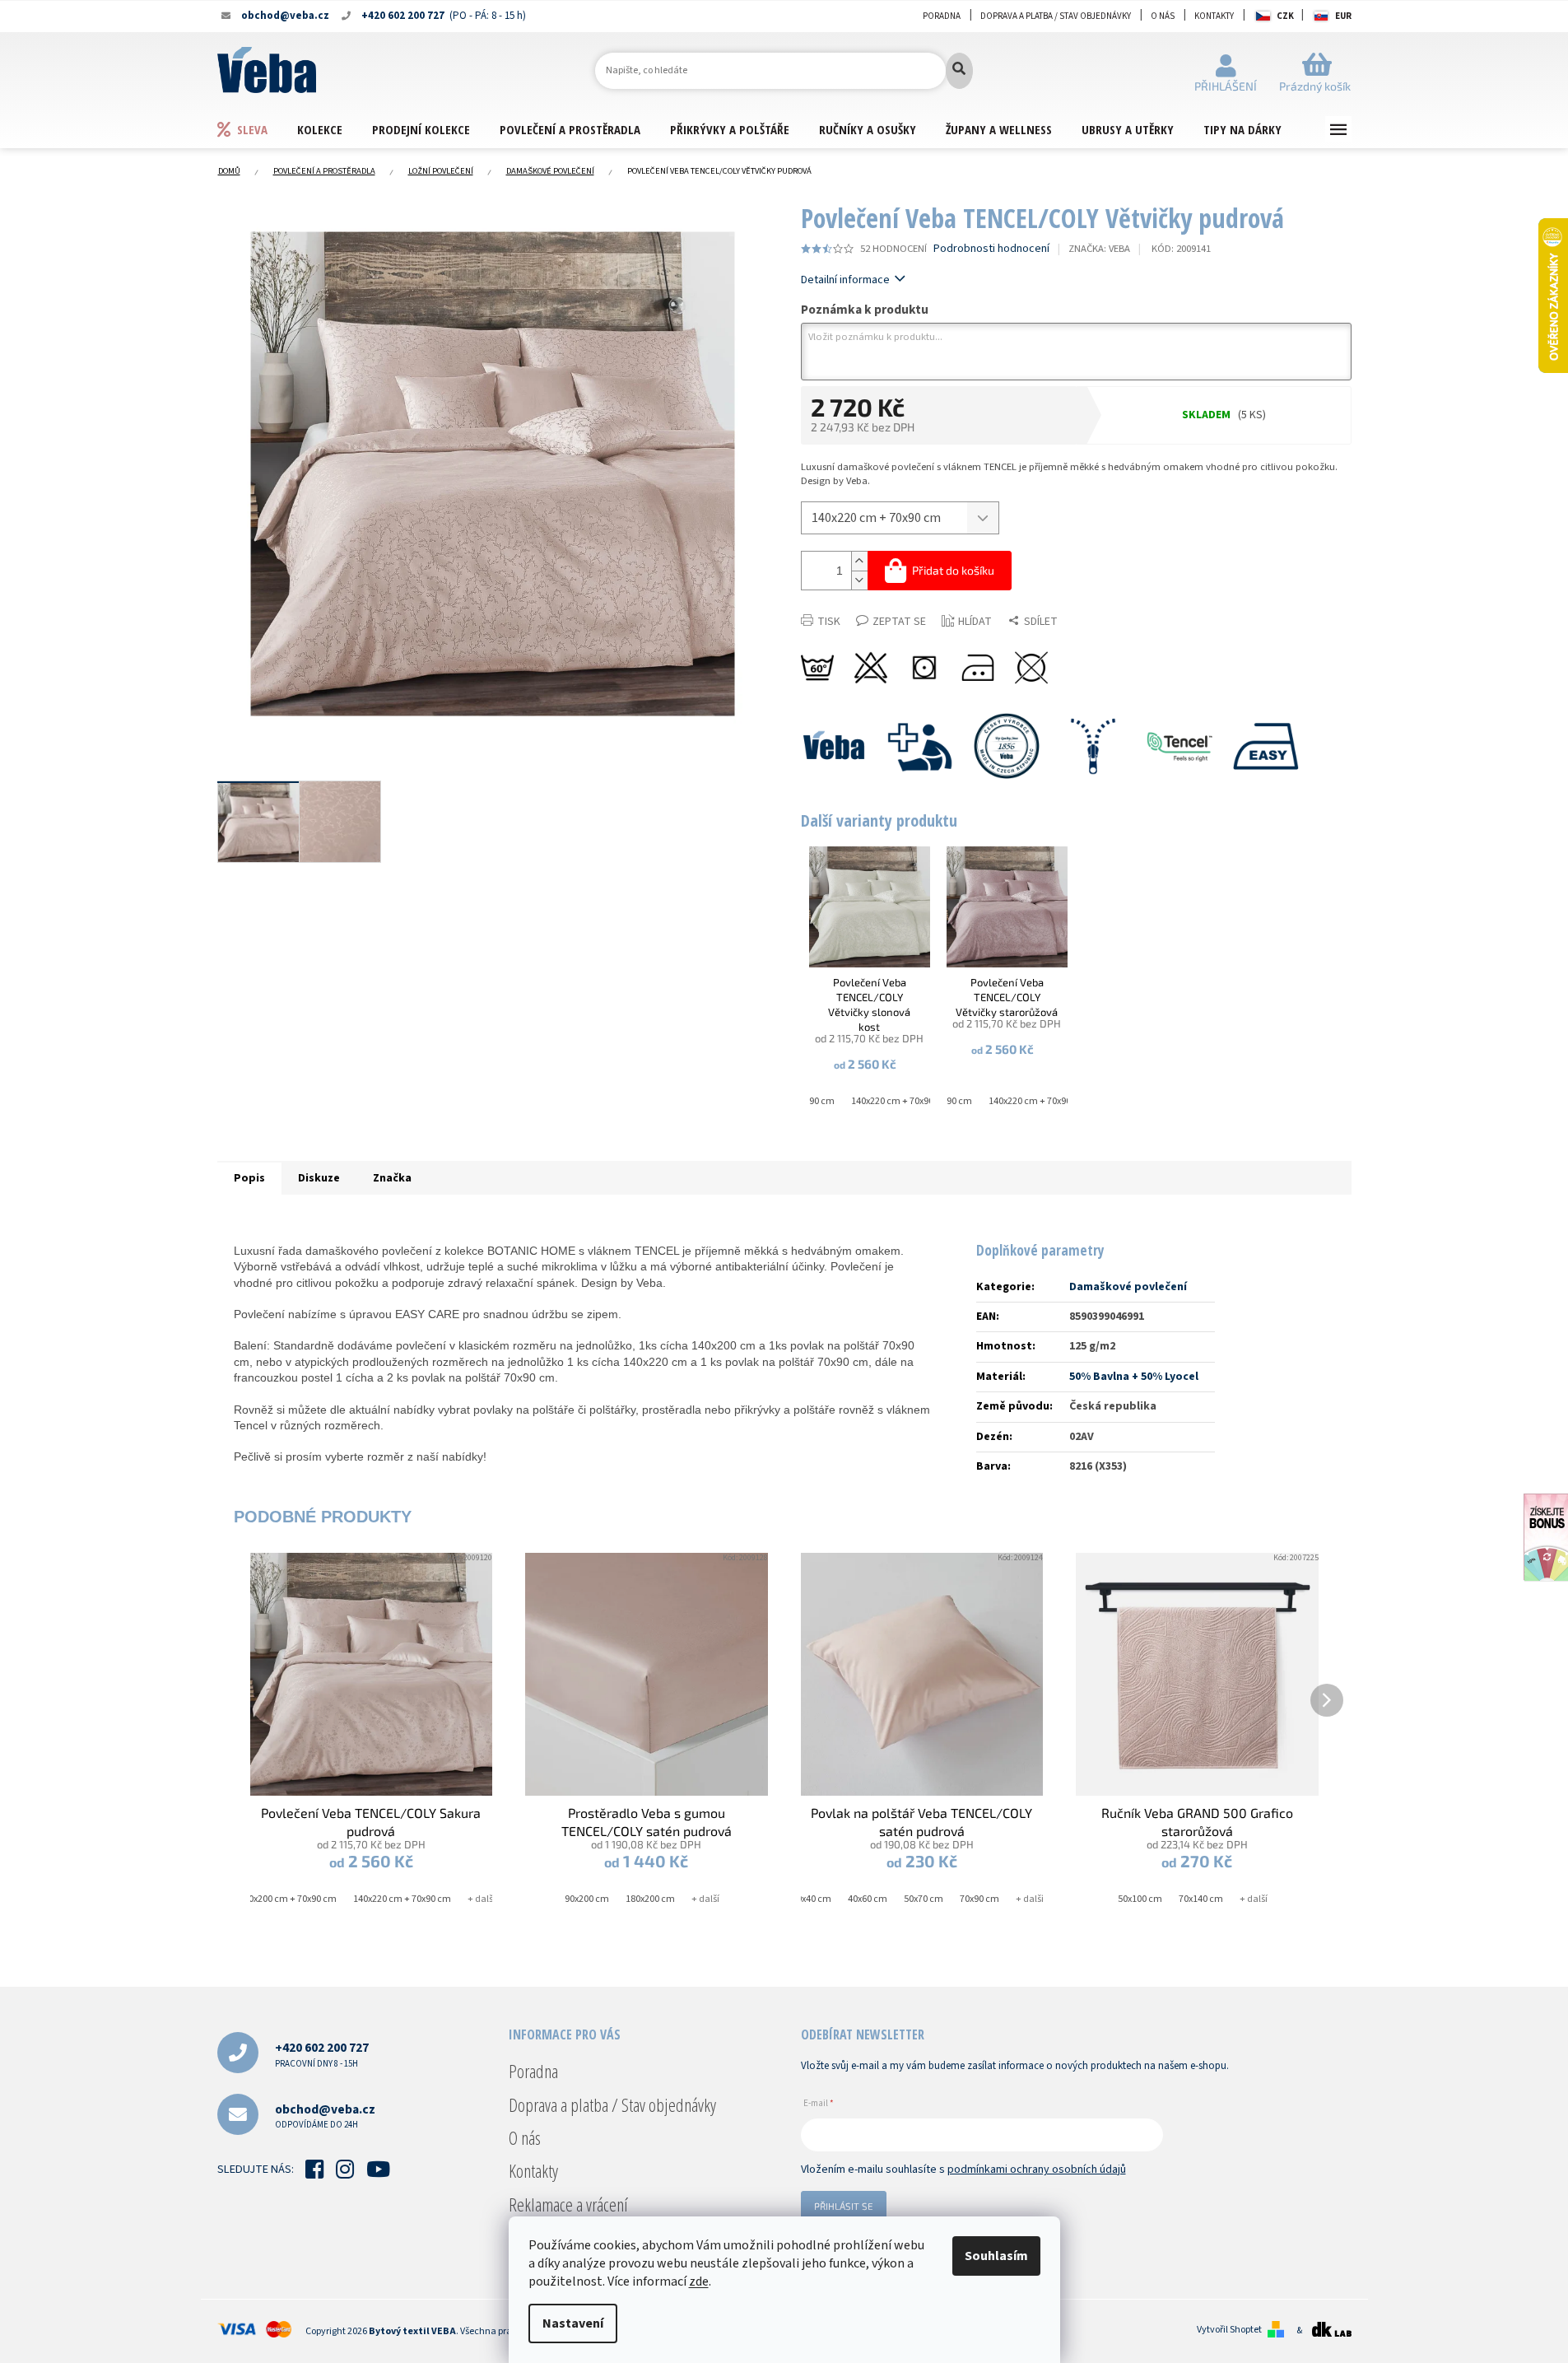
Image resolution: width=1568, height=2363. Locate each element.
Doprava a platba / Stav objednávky (1056, 16)
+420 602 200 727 (322, 2054)
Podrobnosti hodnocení (991, 249)
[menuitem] (257, 129)
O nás (1163, 16)
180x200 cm (650, 1899)
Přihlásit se (844, 2206)
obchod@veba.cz (325, 2116)
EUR (1343, 16)
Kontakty (1214, 16)
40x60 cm (868, 1899)
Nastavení (573, 2323)
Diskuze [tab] (319, 1178)
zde (699, 2281)
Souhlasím (996, 2256)
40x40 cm (812, 1899)
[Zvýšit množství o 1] (859, 561)
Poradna (942, 16)
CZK (1285, 16)
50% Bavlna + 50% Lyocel (1134, 1377)
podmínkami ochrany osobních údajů (1037, 2170)
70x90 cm (979, 1899)
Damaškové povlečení (1128, 1287)
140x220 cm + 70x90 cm (900, 1101)
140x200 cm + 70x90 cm (288, 1899)
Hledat (959, 71)
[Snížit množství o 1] (859, 580)
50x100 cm (1140, 1899)
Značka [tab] (392, 1178)
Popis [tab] (249, 1178)
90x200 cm (587, 1899)
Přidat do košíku (953, 570)
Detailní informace (845, 280)
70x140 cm (1201, 1899)
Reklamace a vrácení (568, 2204)
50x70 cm (924, 1899)
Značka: (1099, 249)
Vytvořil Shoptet (1229, 2330)
